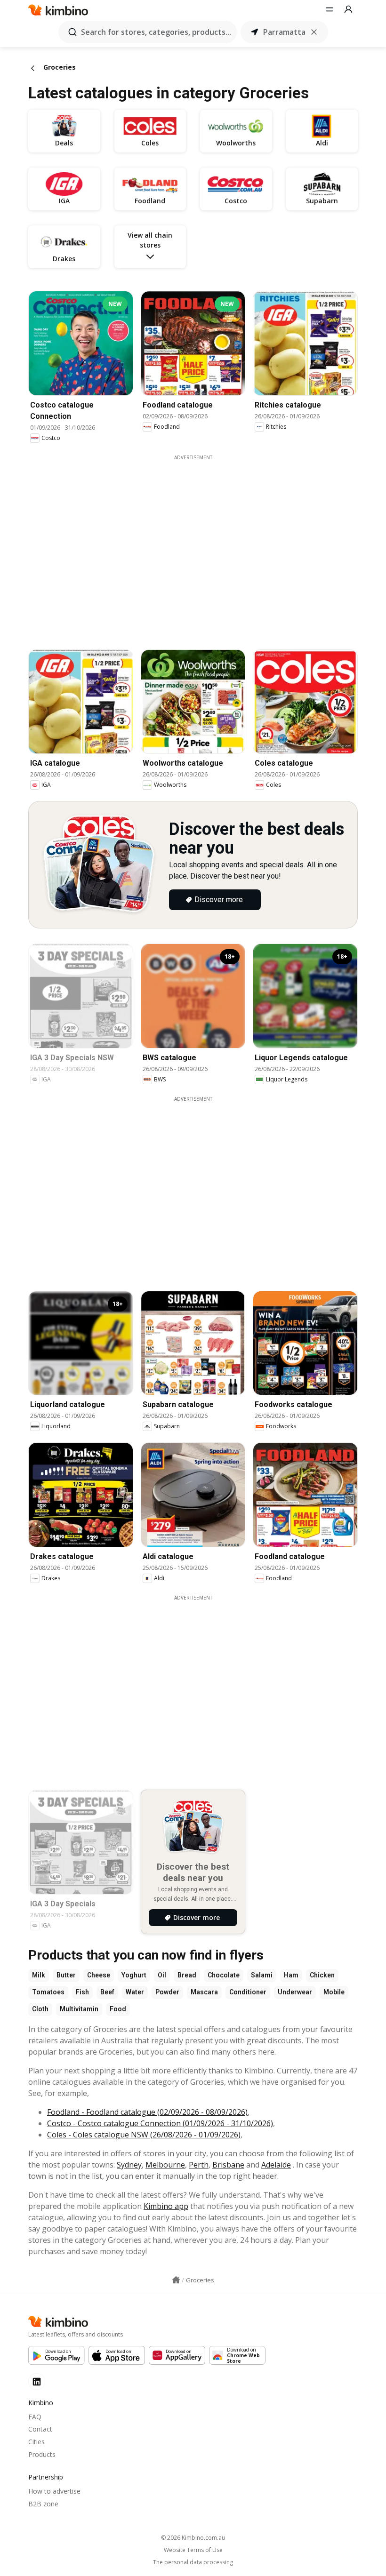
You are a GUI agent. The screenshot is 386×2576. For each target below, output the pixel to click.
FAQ (35, 2417)
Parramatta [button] (284, 32)
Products (42, 2454)
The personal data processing (193, 2562)
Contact (40, 2429)
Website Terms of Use (193, 2550)
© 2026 (193, 2538)
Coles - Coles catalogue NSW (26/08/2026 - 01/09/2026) (144, 2135)
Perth (199, 2165)
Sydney (129, 2165)
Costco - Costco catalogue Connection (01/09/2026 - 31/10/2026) (160, 2123)
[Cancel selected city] (314, 32)
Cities (36, 2442)
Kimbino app (166, 2206)
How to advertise (54, 2491)
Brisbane (228, 2165)
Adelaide (276, 2165)
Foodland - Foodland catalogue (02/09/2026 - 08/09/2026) (147, 2112)
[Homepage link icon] (176, 2280)
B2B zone (43, 2504)
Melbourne (165, 2165)
